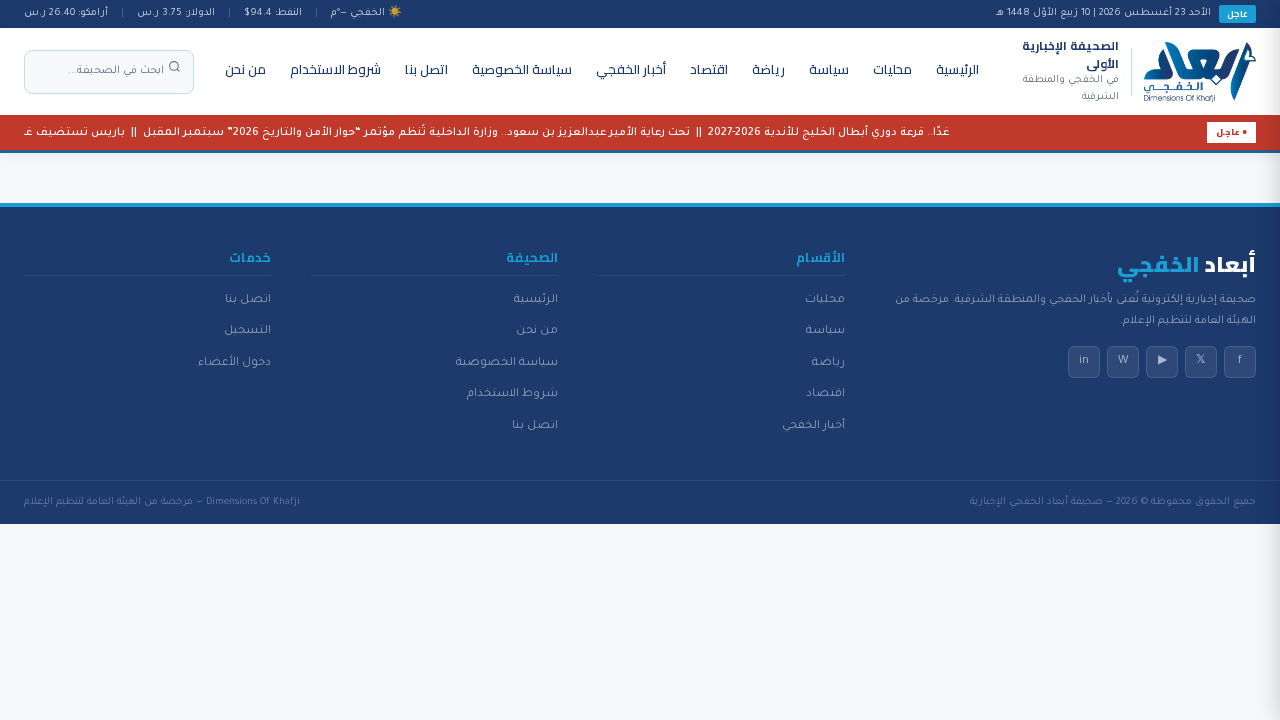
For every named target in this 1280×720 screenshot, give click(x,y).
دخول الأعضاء (234, 363)
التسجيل (247, 331)
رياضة (768, 69)
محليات (892, 69)
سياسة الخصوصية (522, 69)
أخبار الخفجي (631, 69)
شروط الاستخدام (335, 69)
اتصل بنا (426, 69)
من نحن (245, 69)
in (1084, 361)
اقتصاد (709, 69)
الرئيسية (957, 69)
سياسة (829, 69)
